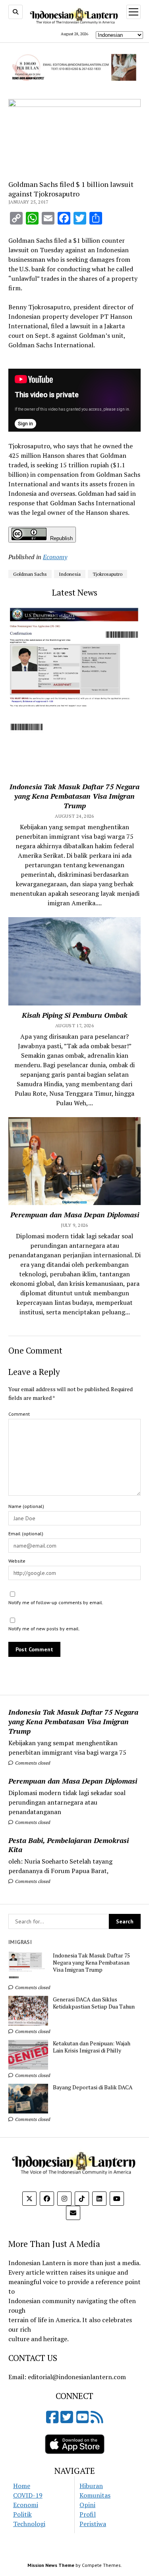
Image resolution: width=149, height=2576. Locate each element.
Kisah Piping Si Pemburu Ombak (75, 1015)
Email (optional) (26, 1534)
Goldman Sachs (30, 574)
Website (17, 1561)
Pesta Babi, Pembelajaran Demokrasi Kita (69, 1845)
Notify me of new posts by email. (44, 1629)
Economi (26, 2505)
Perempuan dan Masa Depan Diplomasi (73, 1781)
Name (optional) (26, 1506)
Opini (87, 2505)
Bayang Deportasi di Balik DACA (93, 2087)
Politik (22, 2514)
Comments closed (32, 1763)
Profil (88, 2514)
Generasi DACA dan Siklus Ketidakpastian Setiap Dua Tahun (94, 2003)
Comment (19, 1414)
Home (22, 2486)
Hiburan (91, 2486)
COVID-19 (28, 2495)
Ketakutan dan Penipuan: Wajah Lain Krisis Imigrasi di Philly (92, 2047)
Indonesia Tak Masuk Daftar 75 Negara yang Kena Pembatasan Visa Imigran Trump (73, 1721)
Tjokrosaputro (107, 574)
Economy (55, 557)
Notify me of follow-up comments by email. (56, 1602)
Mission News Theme (51, 2565)
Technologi (29, 2524)
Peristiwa (93, 2524)
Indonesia (70, 574)
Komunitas (95, 2495)
